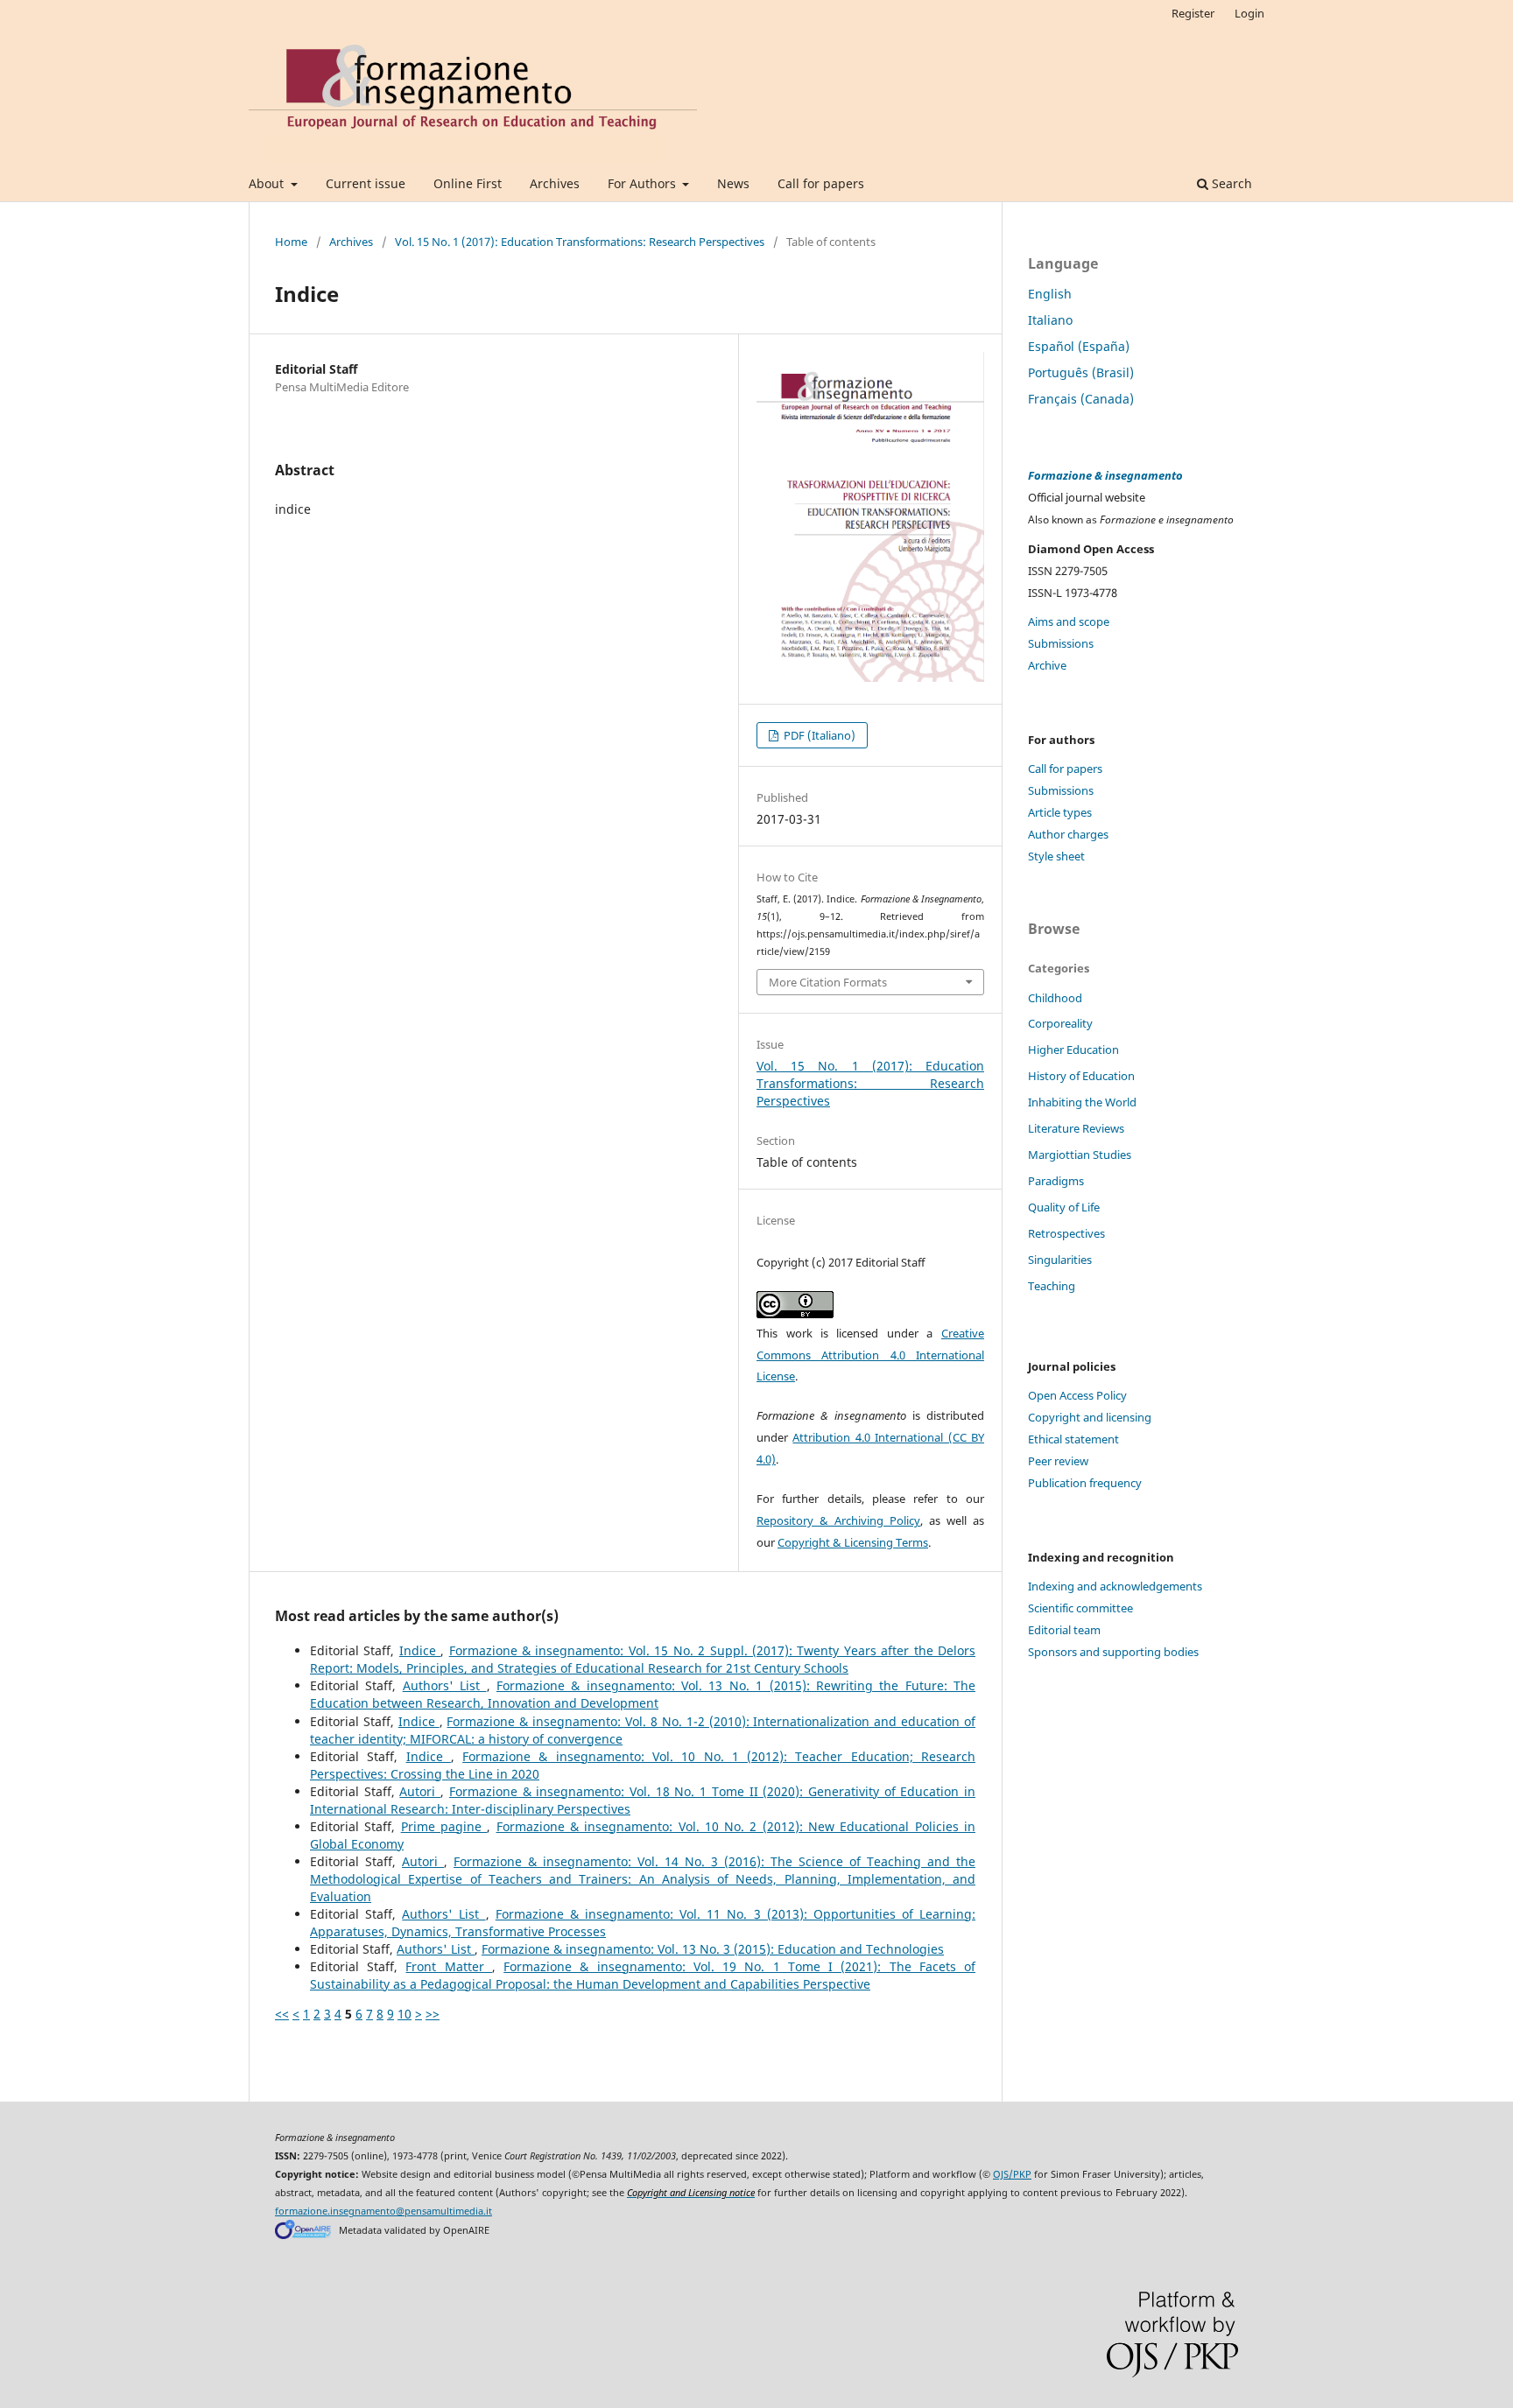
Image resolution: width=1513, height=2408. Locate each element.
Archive (1047, 665)
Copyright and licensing (1090, 1417)
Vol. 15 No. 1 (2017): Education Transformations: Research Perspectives (580, 242)
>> (433, 2014)
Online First (468, 183)
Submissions (1061, 643)
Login (1249, 13)
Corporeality (1060, 1023)
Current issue (366, 183)
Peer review (1058, 1461)
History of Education (1081, 1076)
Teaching (1052, 1286)
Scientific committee (1080, 1608)
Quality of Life (1064, 1207)
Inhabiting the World (1082, 1102)
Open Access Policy (1077, 1395)
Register (1193, 13)
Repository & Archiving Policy (838, 1520)
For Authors (644, 183)
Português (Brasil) (1081, 372)
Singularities (1060, 1260)
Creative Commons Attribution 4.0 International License (870, 1355)
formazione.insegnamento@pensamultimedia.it (384, 2211)
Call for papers (821, 183)
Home (291, 242)
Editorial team (1064, 1630)
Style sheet (1056, 856)
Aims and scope (1069, 621)
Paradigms (1056, 1181)
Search (1230, 183)
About (268, 183)
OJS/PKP (1012, 2174)
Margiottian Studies (1080, 1155)
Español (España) (1079, 346)
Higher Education (1073, 1050)
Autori (420, 1791)
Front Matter (448, 1966)
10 (405, 2014)
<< (282, 2014)
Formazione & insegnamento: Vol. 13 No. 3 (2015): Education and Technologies (713, 1949)
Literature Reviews (1076, 1128)
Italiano (1050, 320)
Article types (1060, 812)
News (733, 183)
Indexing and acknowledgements (1115, 1586)
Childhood (1055, 998)
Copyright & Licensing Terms (853, 1542)
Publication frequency (1085, 1483)
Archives (555, 183)
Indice (420, 1650)
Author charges (1068, 834)
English (1050, 294)
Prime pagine (444, 1826)
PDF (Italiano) (818, 735)
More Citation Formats (828, 982)
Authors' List (445, 1685)
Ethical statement (1073, 1439)
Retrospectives (1066, 1233)
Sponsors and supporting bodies (1113, 1652)
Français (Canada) (1081, 399)
